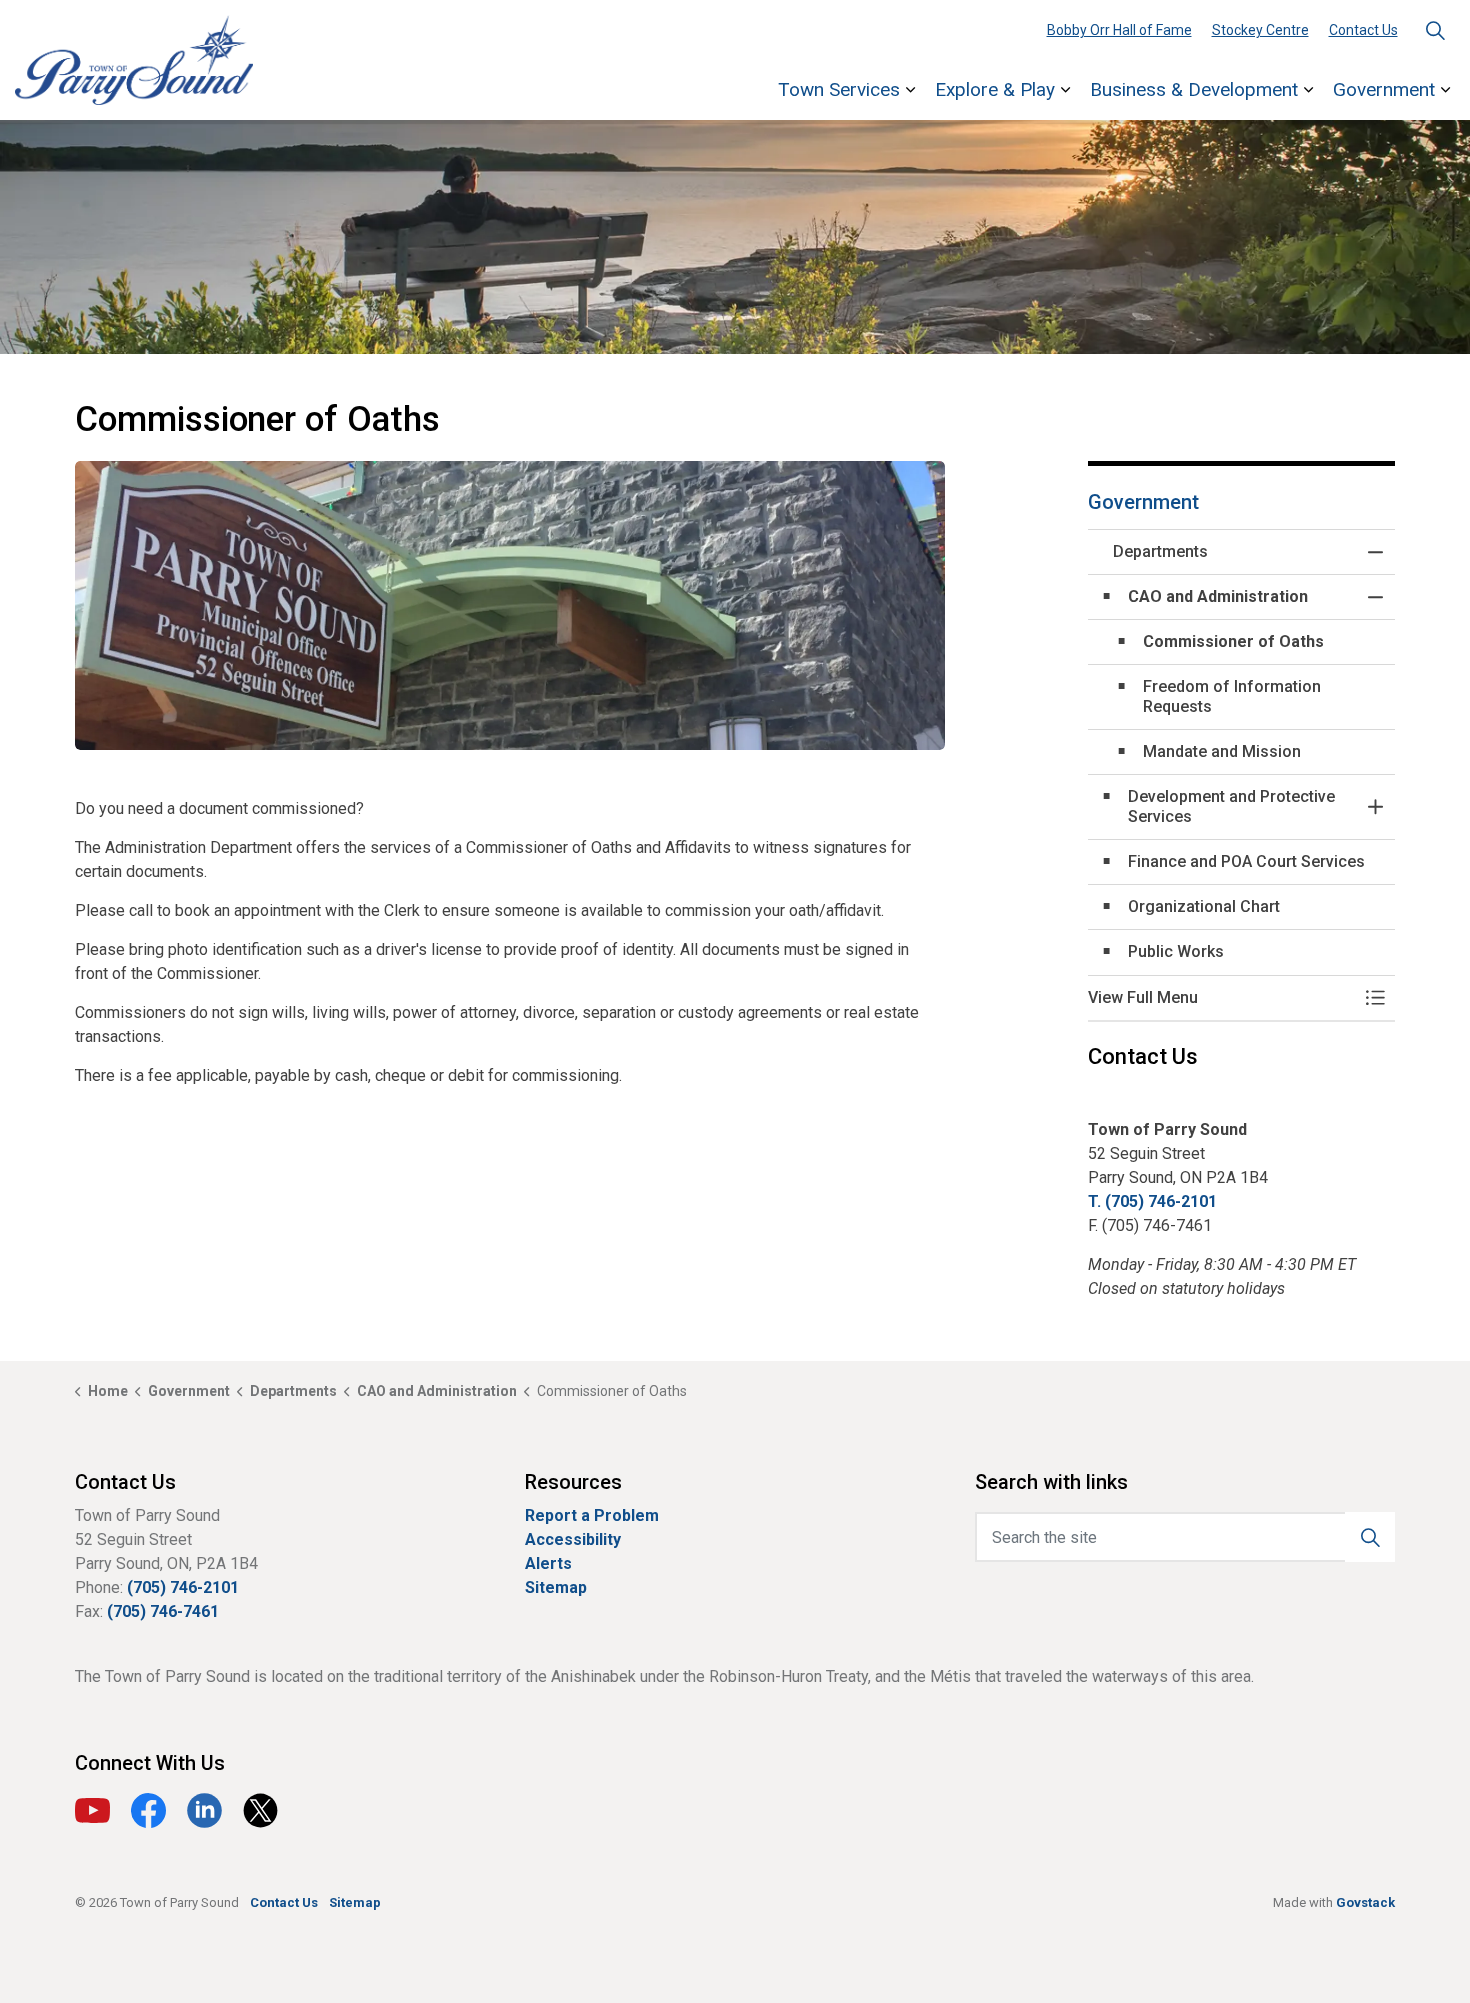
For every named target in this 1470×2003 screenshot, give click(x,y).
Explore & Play (995, 89)
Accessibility (573, 1539)
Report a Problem (592, 1515)
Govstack (1365, 1902)
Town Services (839, 89)
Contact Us (1363, 30)
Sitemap (556, 1587)
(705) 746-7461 (163, 1611)
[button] (510, 606)
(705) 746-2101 (183, 1587)
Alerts (548, 1563)
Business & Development (1194, 89)
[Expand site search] (1435, 30)
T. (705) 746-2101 (1152, 1201)
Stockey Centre (1260, 30)
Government (1384, 89)
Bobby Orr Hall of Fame (1119, 30)
